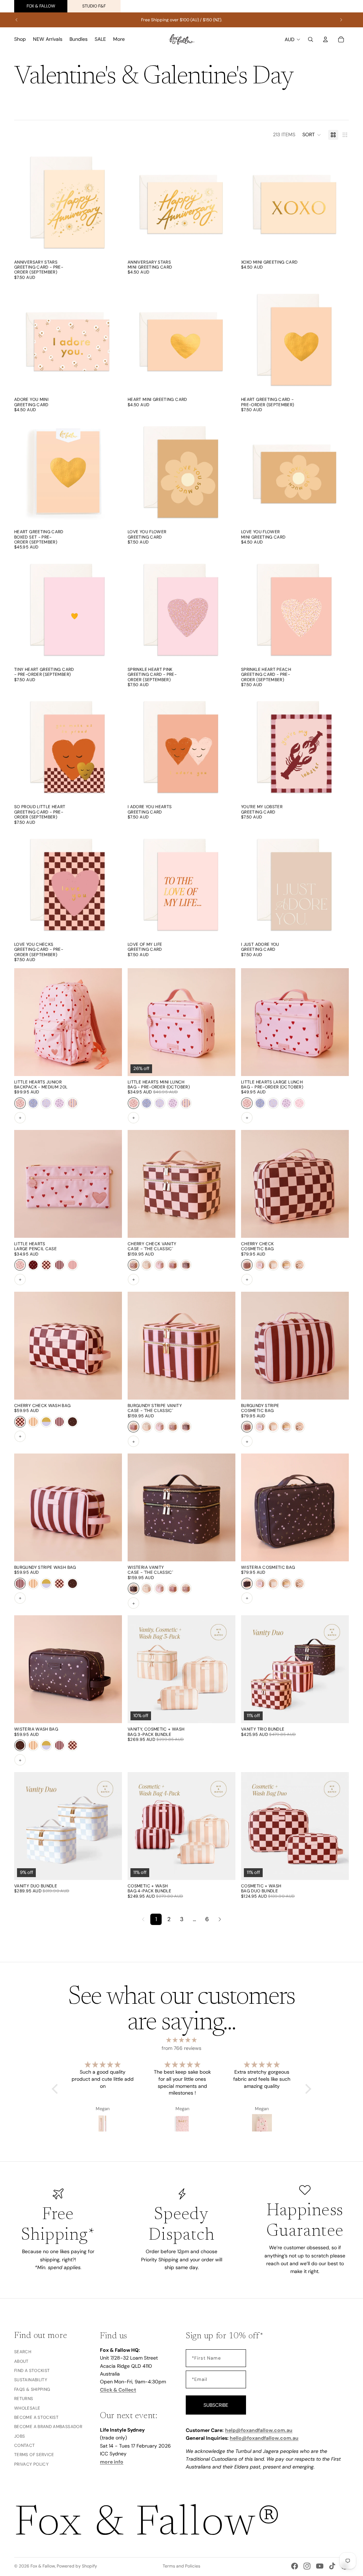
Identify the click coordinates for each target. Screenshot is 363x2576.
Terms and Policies (181, 2566)
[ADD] (111, 245)
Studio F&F (94, 6)
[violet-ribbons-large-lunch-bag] (286, 1103)
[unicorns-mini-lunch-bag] (160, 1103)
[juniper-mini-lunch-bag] (147, 1103)
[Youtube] (320, 2566)
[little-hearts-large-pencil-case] (20, 1265)
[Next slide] (341, 20)
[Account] (325, 39)
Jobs (19, 2436)
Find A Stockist (32, 2371)
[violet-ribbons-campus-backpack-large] (59, 1103)
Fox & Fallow (41, 6)
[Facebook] (295, 2566)
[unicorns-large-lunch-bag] (273, 1103)
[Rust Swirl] (299, 1265)
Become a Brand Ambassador (48, 2427)
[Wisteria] (72, 1422)
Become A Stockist (36, 2417)
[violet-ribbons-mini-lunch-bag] (173, 1103)
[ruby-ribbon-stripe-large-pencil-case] (33, 1265)
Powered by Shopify (77, 2566)
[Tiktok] (332, 2566)
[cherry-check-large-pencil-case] (46, 1265)
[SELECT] (111, 515)
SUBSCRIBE (216, 2405)
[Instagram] (307, 2566)
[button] (312, 135)
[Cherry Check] (133, 1265)
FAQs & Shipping (32, 2389)
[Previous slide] (17, 20)
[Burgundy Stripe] (173, 1265)
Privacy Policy (31, 2464)
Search (23, 2352)
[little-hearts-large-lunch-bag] (133, 1103)
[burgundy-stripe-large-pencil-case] (59, 1265)
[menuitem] (119, 39)
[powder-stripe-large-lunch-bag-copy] (247, 1103)
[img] (181, 2040)
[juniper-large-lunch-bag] (260, 1103)
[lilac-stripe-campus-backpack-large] (72, 1103)
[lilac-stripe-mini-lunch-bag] (186, 1103)
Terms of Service (34, 2455)
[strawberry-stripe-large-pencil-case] (72, 1265)
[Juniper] (33, 1103)
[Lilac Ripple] (286, 1265)
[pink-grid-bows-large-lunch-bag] (299, 1103)
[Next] (220, 1919)
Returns (24, 2399)
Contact (25, 2445)
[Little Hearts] (20, 1103)
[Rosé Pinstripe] (160, 1265)
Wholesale (27, 2408)
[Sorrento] (186, 1265)
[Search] (311, 39)
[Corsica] (147, 1265)
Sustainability (31, 2380)
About (21, 2361)
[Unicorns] (46, 1103)
